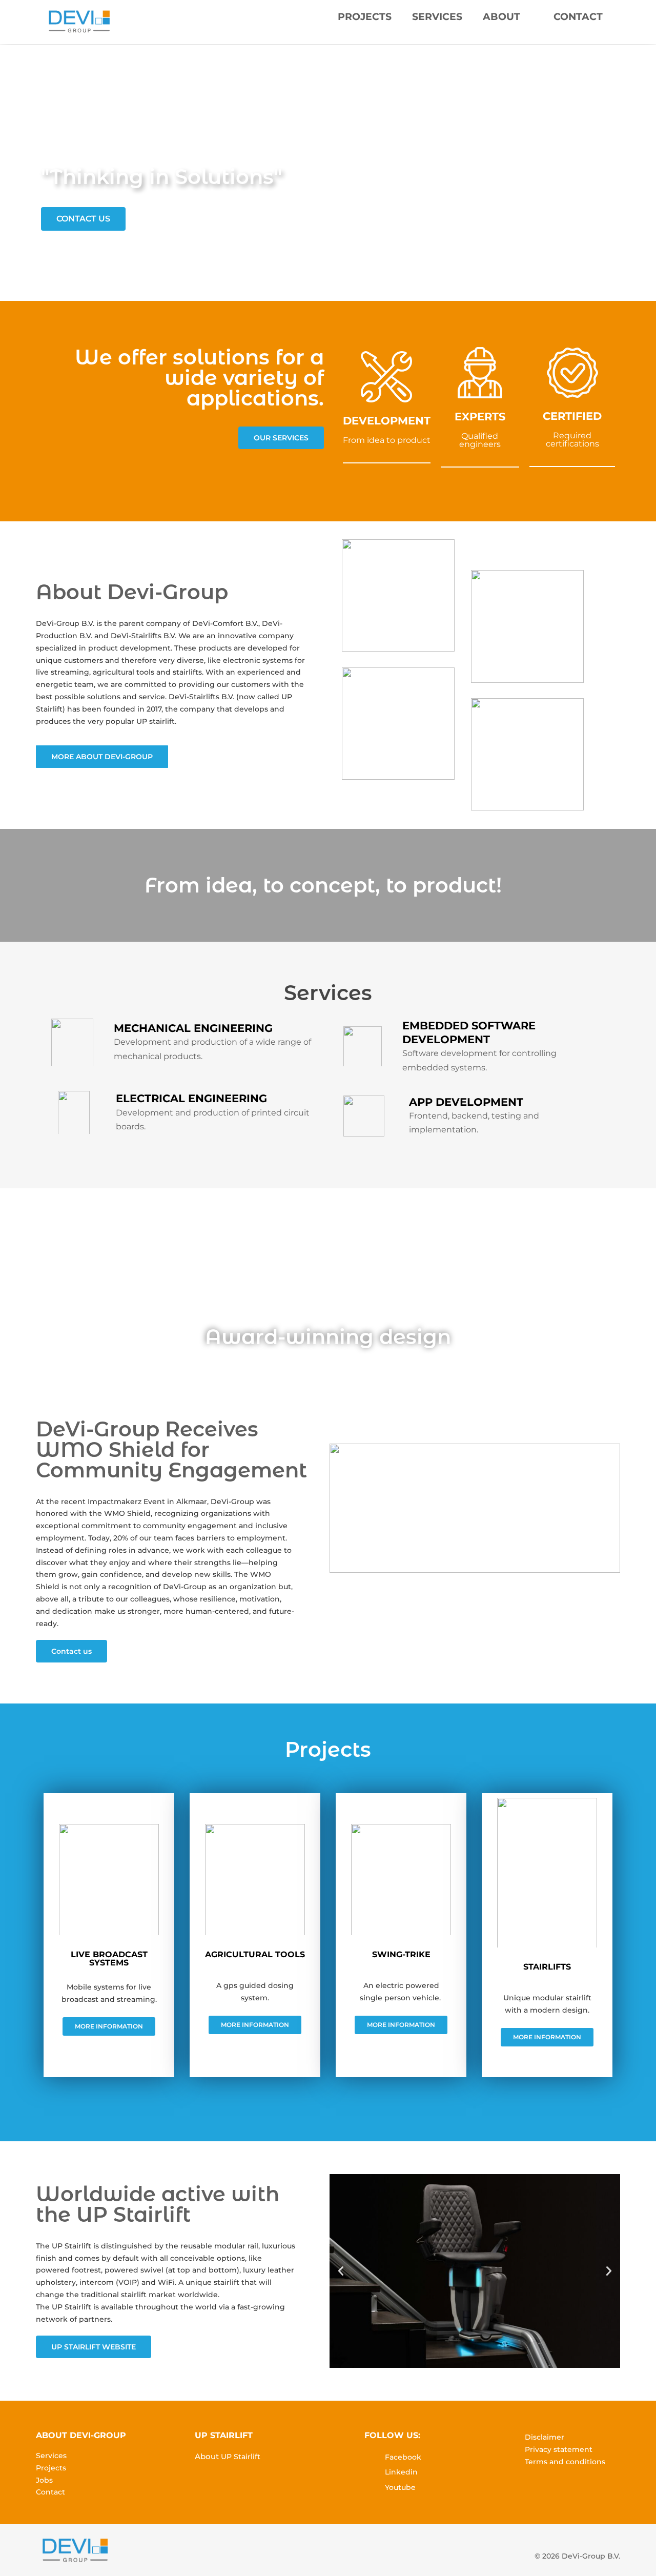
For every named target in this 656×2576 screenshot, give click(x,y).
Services (437, 17)
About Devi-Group (132, 592)
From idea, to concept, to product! (323, 885)
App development (466, 1102)
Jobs (44, 2480)
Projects (365, 17)
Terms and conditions (565, 2462)
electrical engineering (191, 1098)
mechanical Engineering (193, 1028)
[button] (341, 2271)
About (501, 17)
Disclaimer (545, 2437)
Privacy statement (559, 2449)
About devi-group (81, 2435)
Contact (578, 17)
